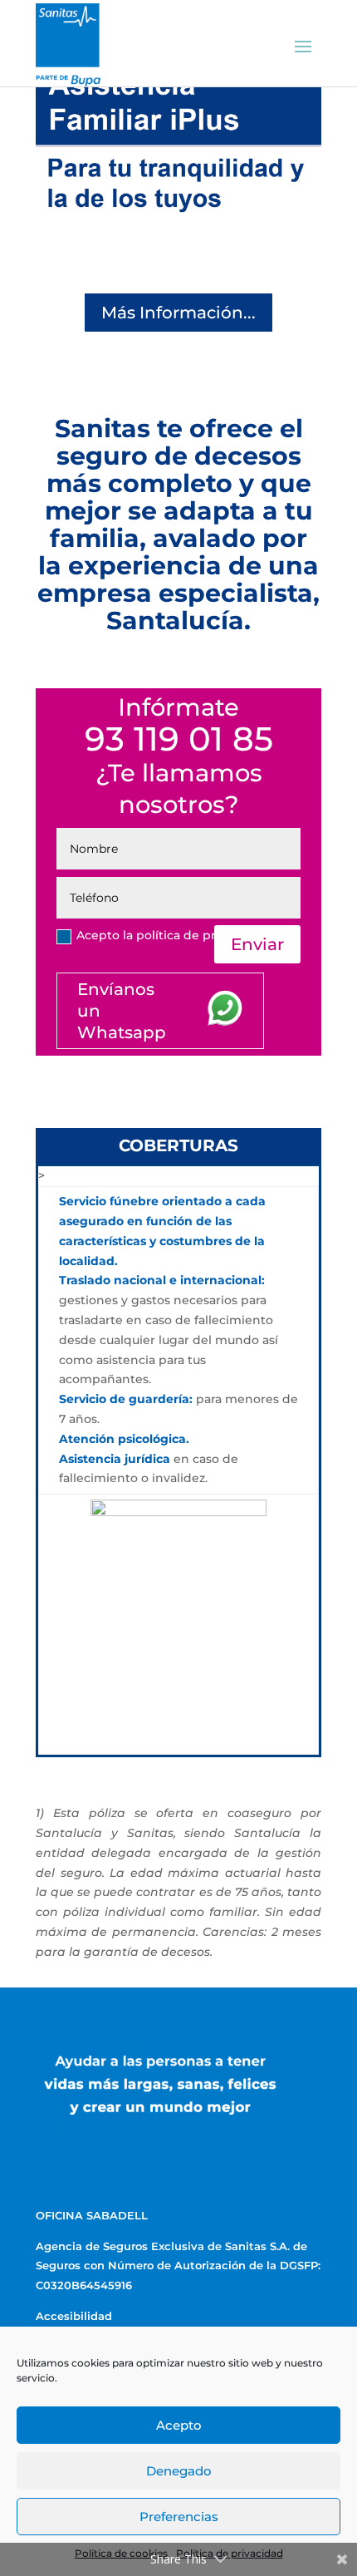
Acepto (179, 2425)
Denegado (179, 2471)
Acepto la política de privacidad (171, 935)
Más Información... (178, 313)
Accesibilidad (74, 2316)
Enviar (257, 944)
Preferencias (179, 2517)
